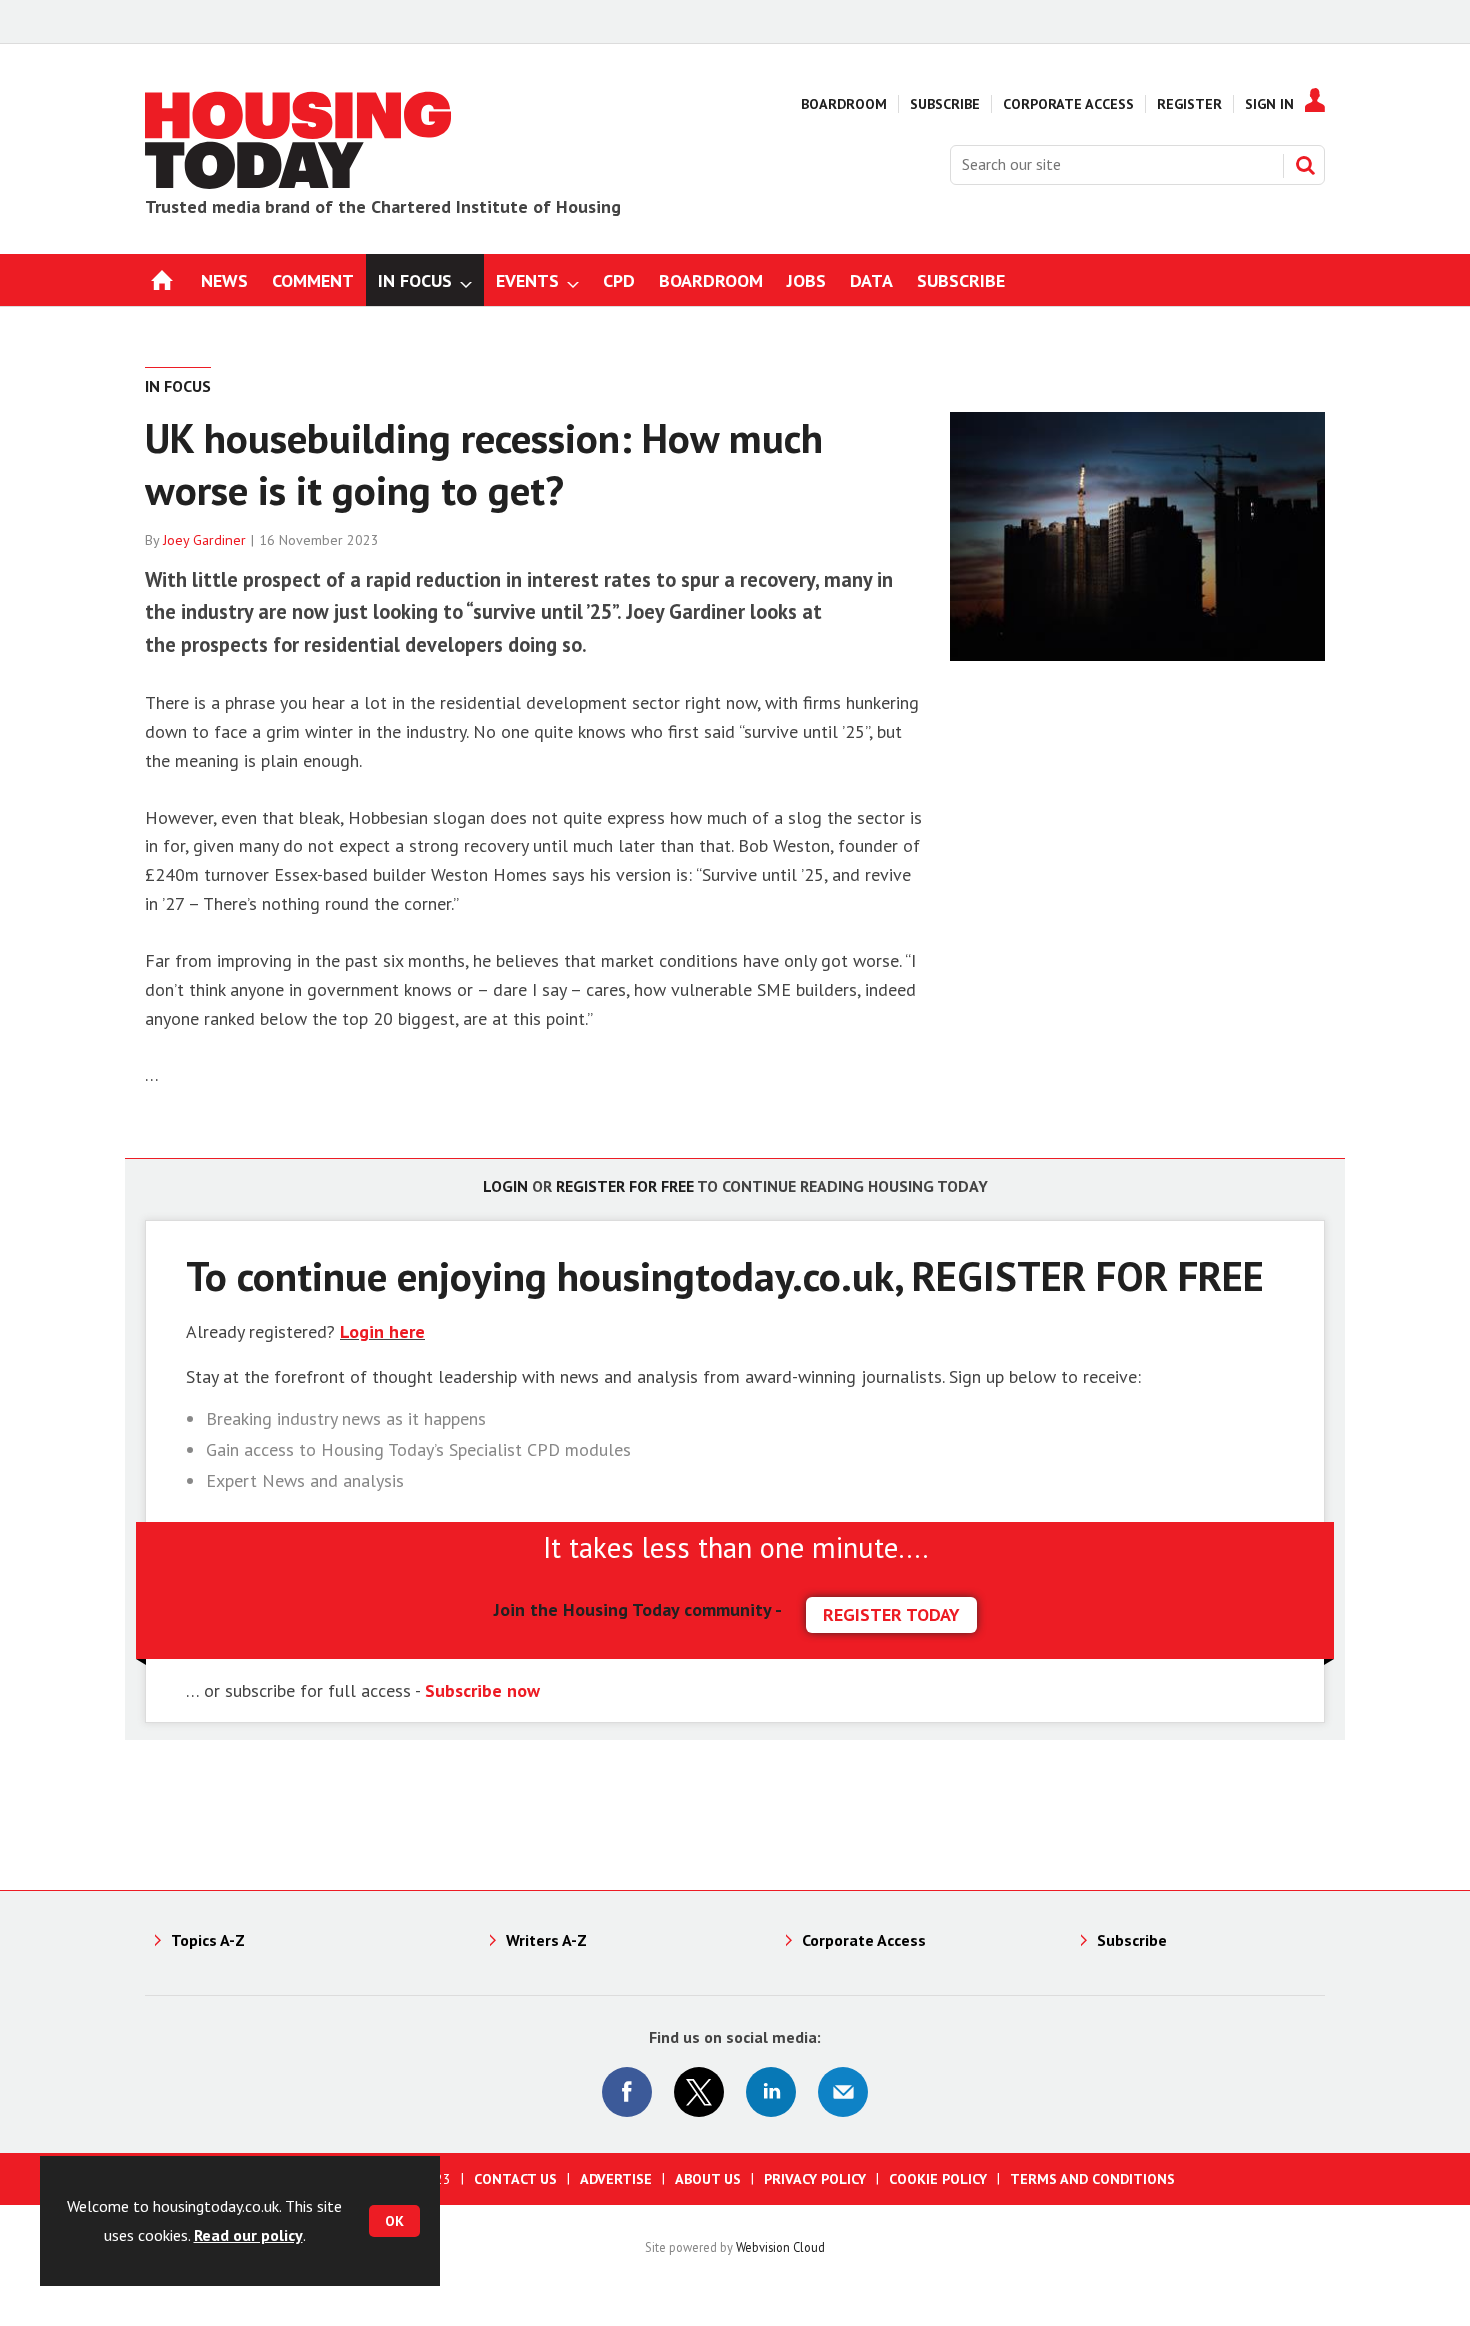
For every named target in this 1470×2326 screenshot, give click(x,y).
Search (1305, 165)
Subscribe (945, 104)
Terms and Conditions (1092, 2179)
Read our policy (248, 2235)
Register (1189, 104)
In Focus (178, 386)
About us (708, 2179)
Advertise (616, 2179)
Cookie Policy (938, 2179)
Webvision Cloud (780, 2247)
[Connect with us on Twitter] (699, 2092)
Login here (382, 1331)
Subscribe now (482, 1690)
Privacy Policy (815, 2179)
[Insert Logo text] (299, 183)
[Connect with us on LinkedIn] (771, 2092)
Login (505, 1186)
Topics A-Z (208, 1940)
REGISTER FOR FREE (1088, 1275)
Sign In (1269, 104)
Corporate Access (1068, 104)
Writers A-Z (546, 1940)
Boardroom (844, 104)
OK (394, 2221)
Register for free (625, 1186)
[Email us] (843, 2092)
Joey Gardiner (204, 540)
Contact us (515, 2179)
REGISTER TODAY (891, 1614)
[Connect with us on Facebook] (627, 2092)
